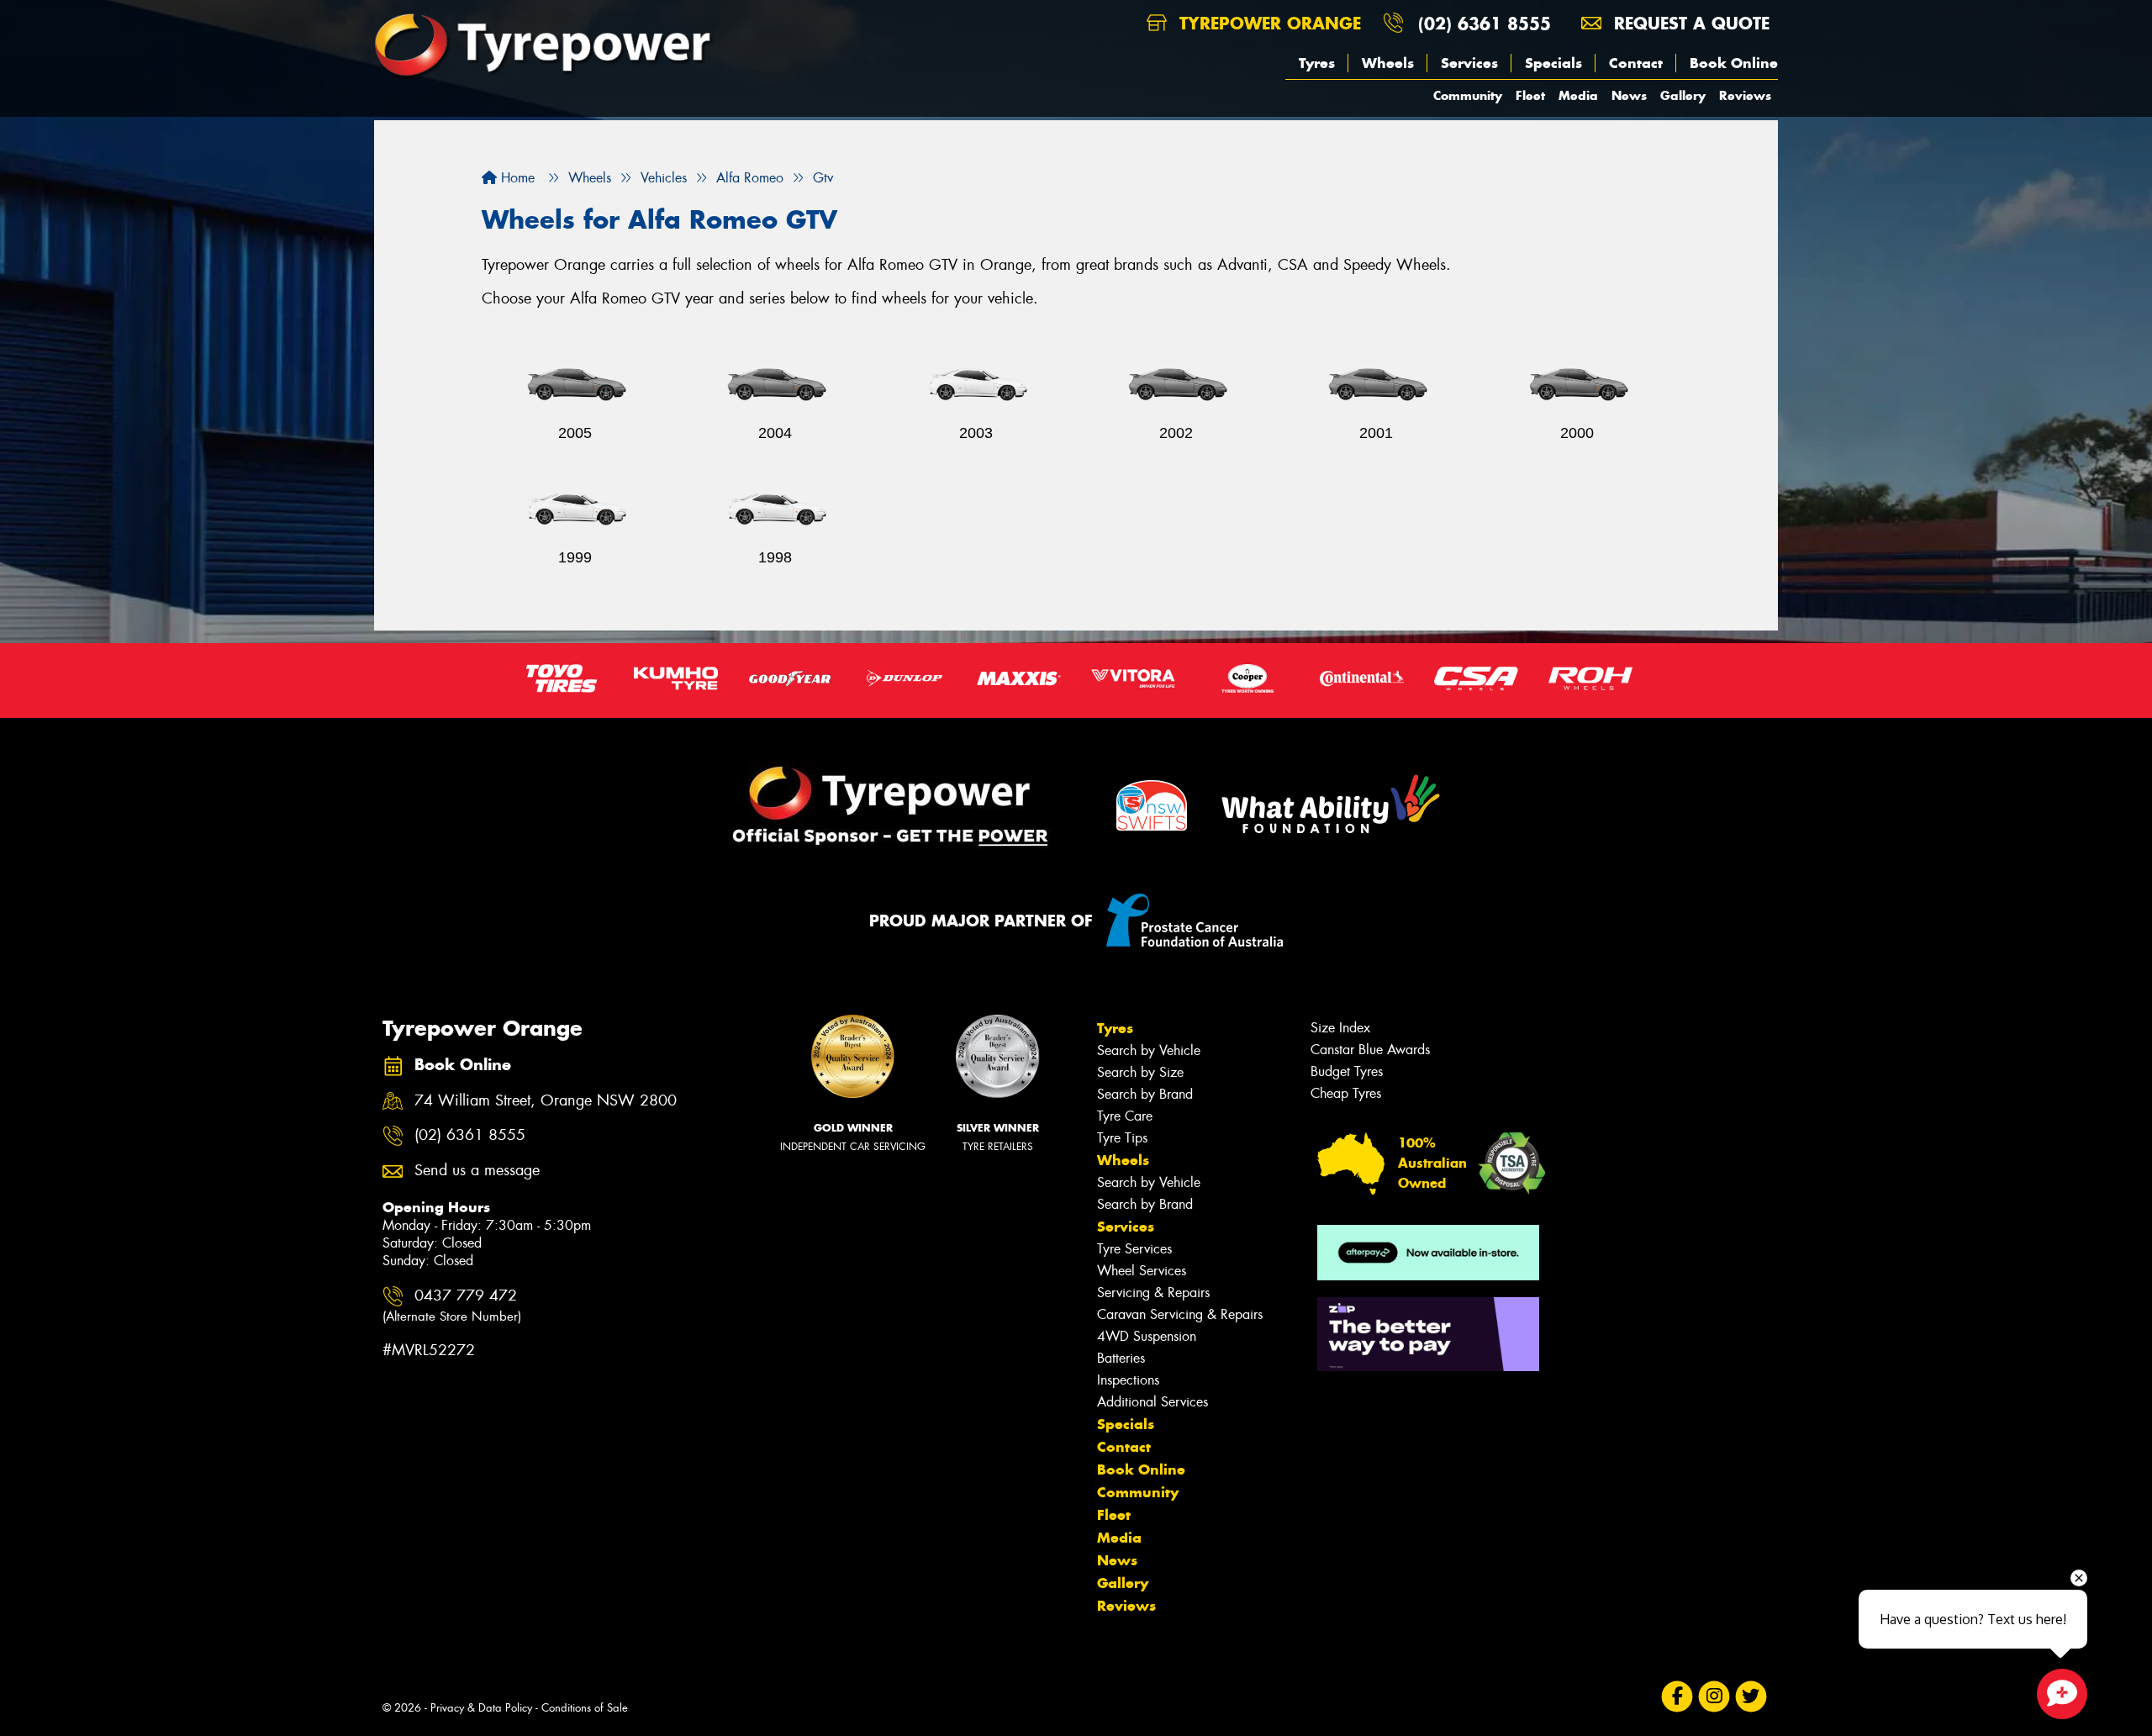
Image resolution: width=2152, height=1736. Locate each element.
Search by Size (1140, 1072)
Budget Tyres (1347, 1071)
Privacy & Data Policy (481, 1708)
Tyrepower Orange (1267, 23)
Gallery (1683, 95)
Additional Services (1152, 1402)
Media (1578, 95)
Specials (1553, 63)
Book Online (1734, 63)
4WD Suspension (1147, 1336)
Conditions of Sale (585, 1708)
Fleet (1530, 95)
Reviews (1745, 95)
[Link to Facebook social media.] (1677, 1696)
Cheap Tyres (1346, 1093)
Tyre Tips (1122, 1138)
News (1629, 95)
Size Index (1340, 1028)
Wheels (1388, 63)
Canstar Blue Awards (1370, 1050)
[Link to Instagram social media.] (1714, 1696)
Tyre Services (1134, 1249)
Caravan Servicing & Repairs (1180, 1314)
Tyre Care (1125, 1116)
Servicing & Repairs (1153, 1293)
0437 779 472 (452, 1305)
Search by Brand (1145, 1094)
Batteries (1121, 1358)
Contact (1636, 63)
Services (1469, 63)
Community (1468, 95)
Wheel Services (1142, 1271)
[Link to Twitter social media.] (1751, 1696)
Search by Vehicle (1149, 1050)
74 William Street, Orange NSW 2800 (546, 1101)
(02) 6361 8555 (1485, 23)
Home (516, 178)
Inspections (1128, 1380)
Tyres (1317, 63)
